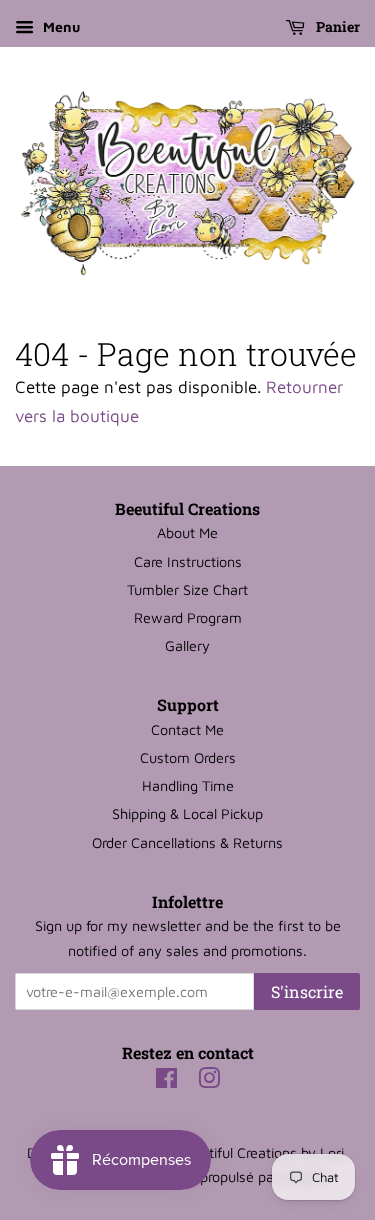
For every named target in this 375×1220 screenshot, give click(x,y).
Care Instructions (188, 561)
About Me (187, 532)
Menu (59, 26)
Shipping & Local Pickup (187, 813)
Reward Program (188, 617)
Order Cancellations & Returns (187, 842)
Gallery (187, 645)
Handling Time (188, 785)
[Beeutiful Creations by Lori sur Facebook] (166, 1081)
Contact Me (187, 729)
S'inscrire (307, 991)
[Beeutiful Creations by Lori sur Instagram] (209, 1081)
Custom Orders (188, 757)
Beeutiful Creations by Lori (260, 1152)
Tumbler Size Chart (187, 589)
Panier (336, 26)
